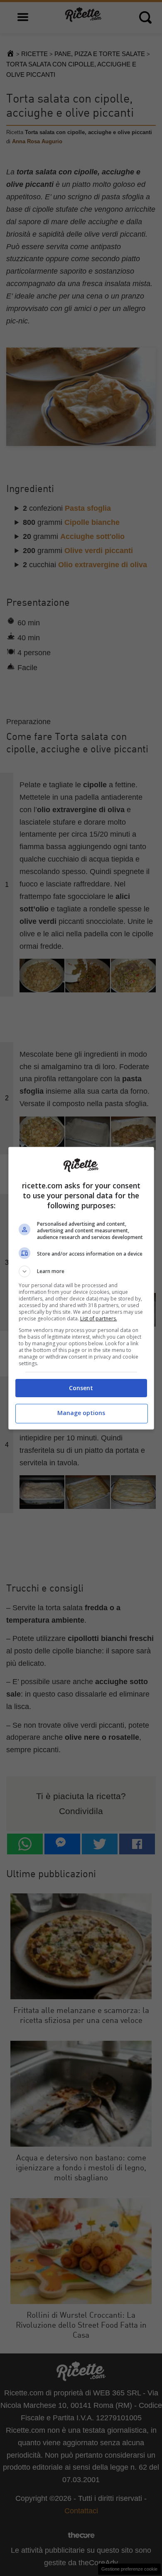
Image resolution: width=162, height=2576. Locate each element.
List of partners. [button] (99, 1319)
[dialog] (81, 1288)
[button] (81, 1271)
